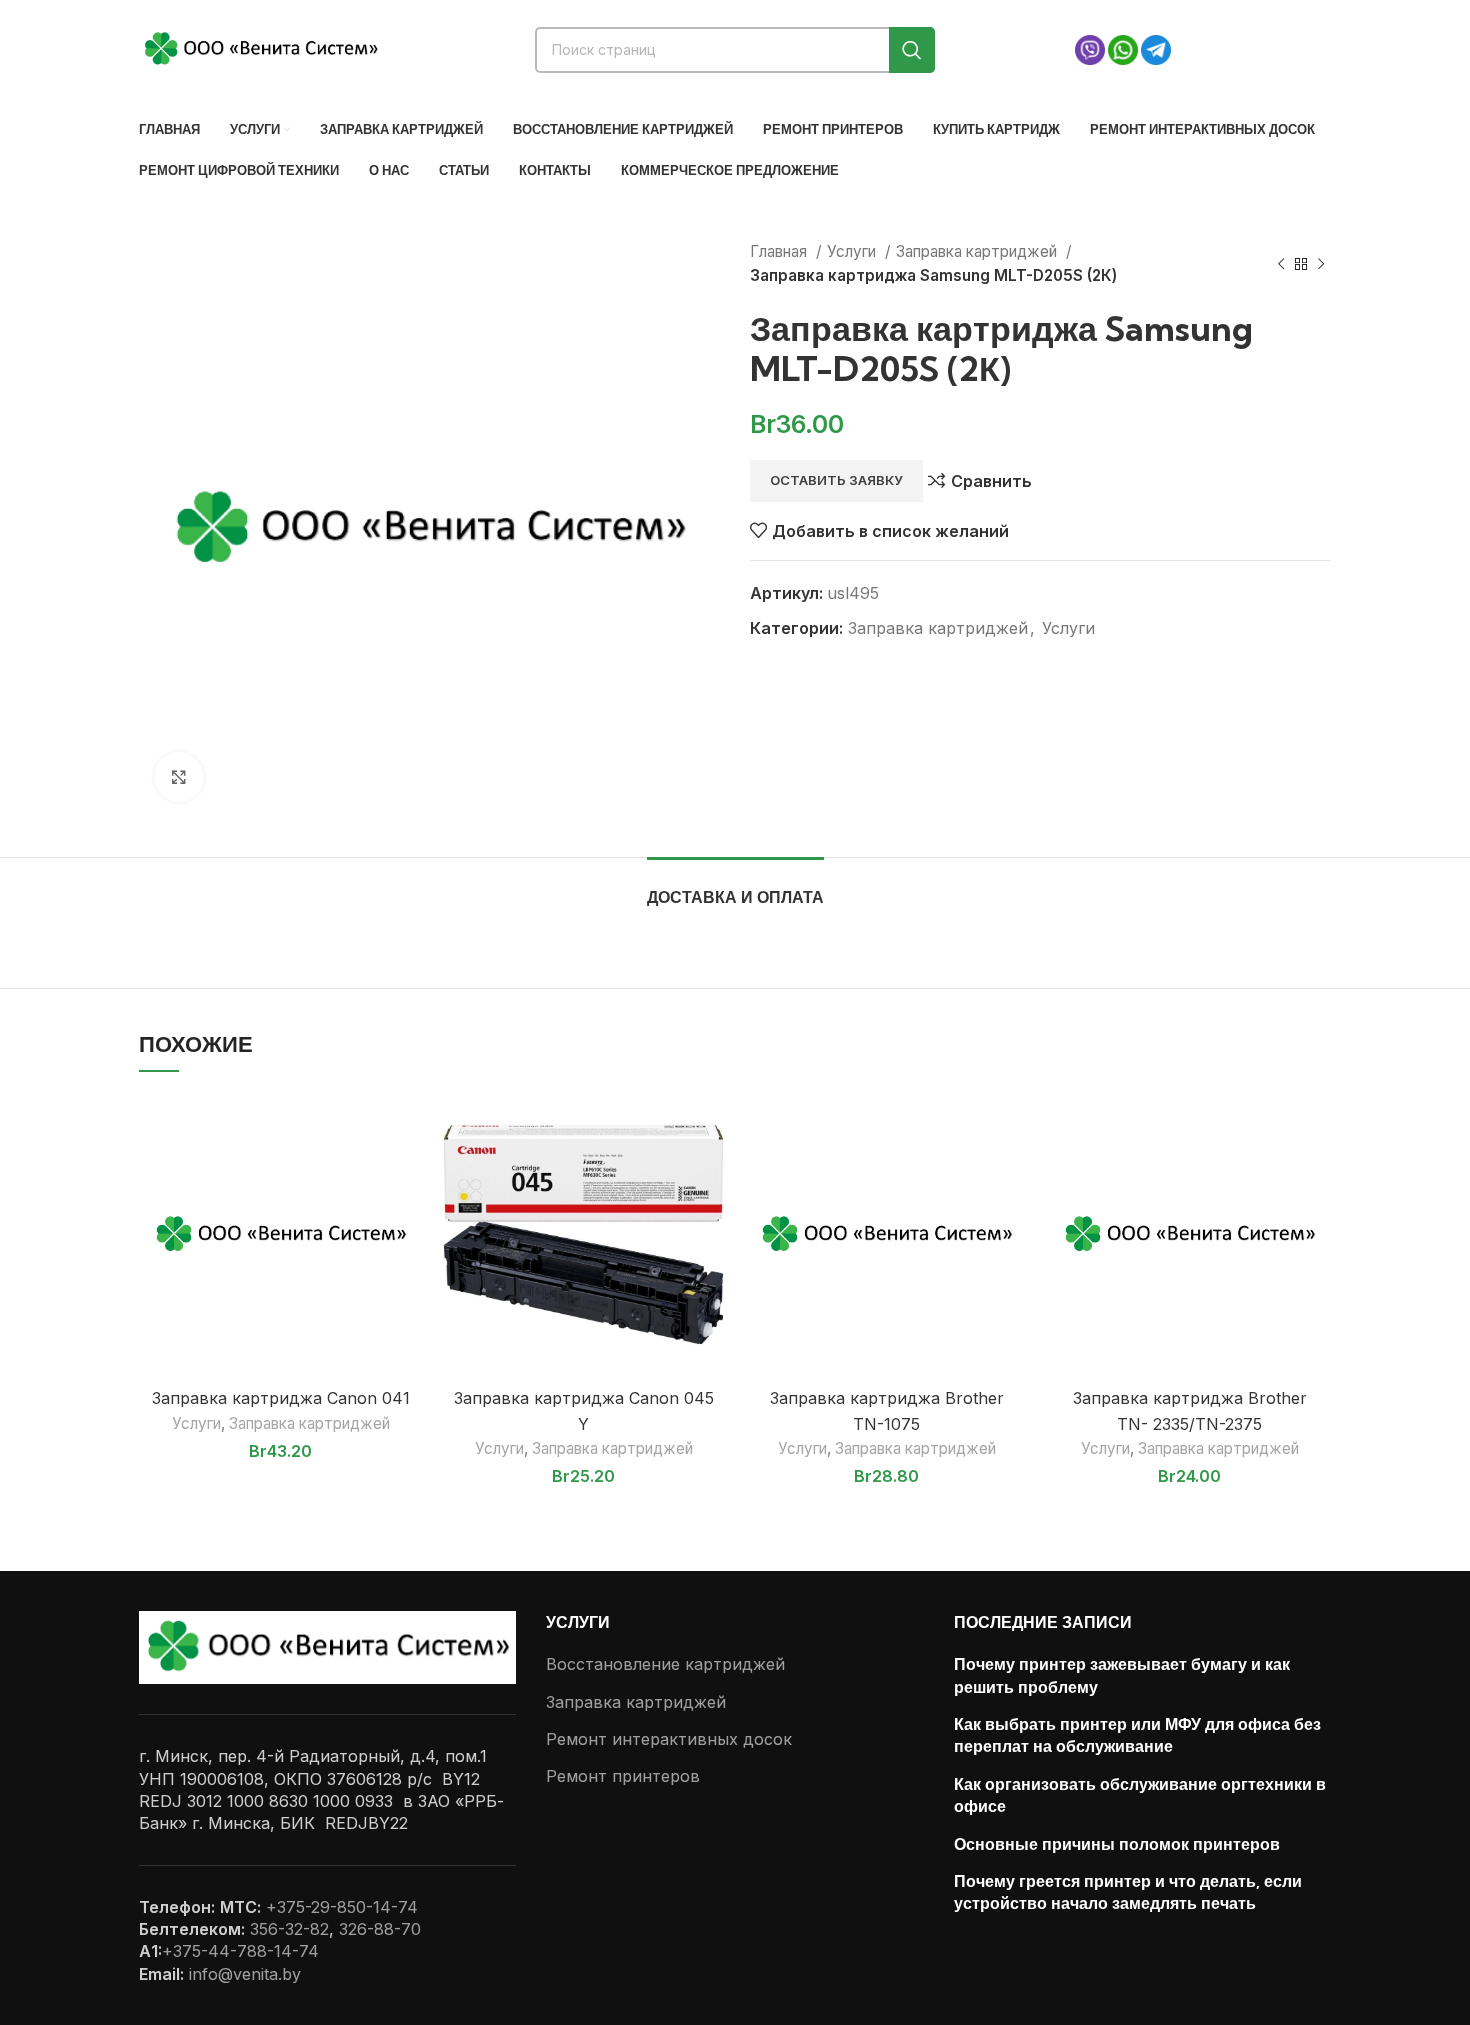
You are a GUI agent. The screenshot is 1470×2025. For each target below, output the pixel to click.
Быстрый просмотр (407, 1170)
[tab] (735, 887)
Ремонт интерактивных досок (669, 1739)
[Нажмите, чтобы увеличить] (179, 777)
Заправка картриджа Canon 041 (281, 1398)
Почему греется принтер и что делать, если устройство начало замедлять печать (1128, 1892)
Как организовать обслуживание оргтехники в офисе (1140, 1795)
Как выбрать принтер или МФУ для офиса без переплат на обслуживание (1137, 1735)
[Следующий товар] (1321, 264)
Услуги (853, 251)
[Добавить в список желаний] (407, 1125)
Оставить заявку (836, 480)
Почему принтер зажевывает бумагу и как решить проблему (1122, 1675)
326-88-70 (380, 1929)
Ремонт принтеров (623, 1776)
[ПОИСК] (912, 50)
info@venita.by (245, 1974)
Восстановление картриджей (665, 1664)
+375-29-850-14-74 (342, 1907)
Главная (780, 251)
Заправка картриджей (978, 251)
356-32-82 (289, 1929)
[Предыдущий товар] (1281, 264)
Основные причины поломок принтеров (1117, 1844)
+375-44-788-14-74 (240, 1951)
